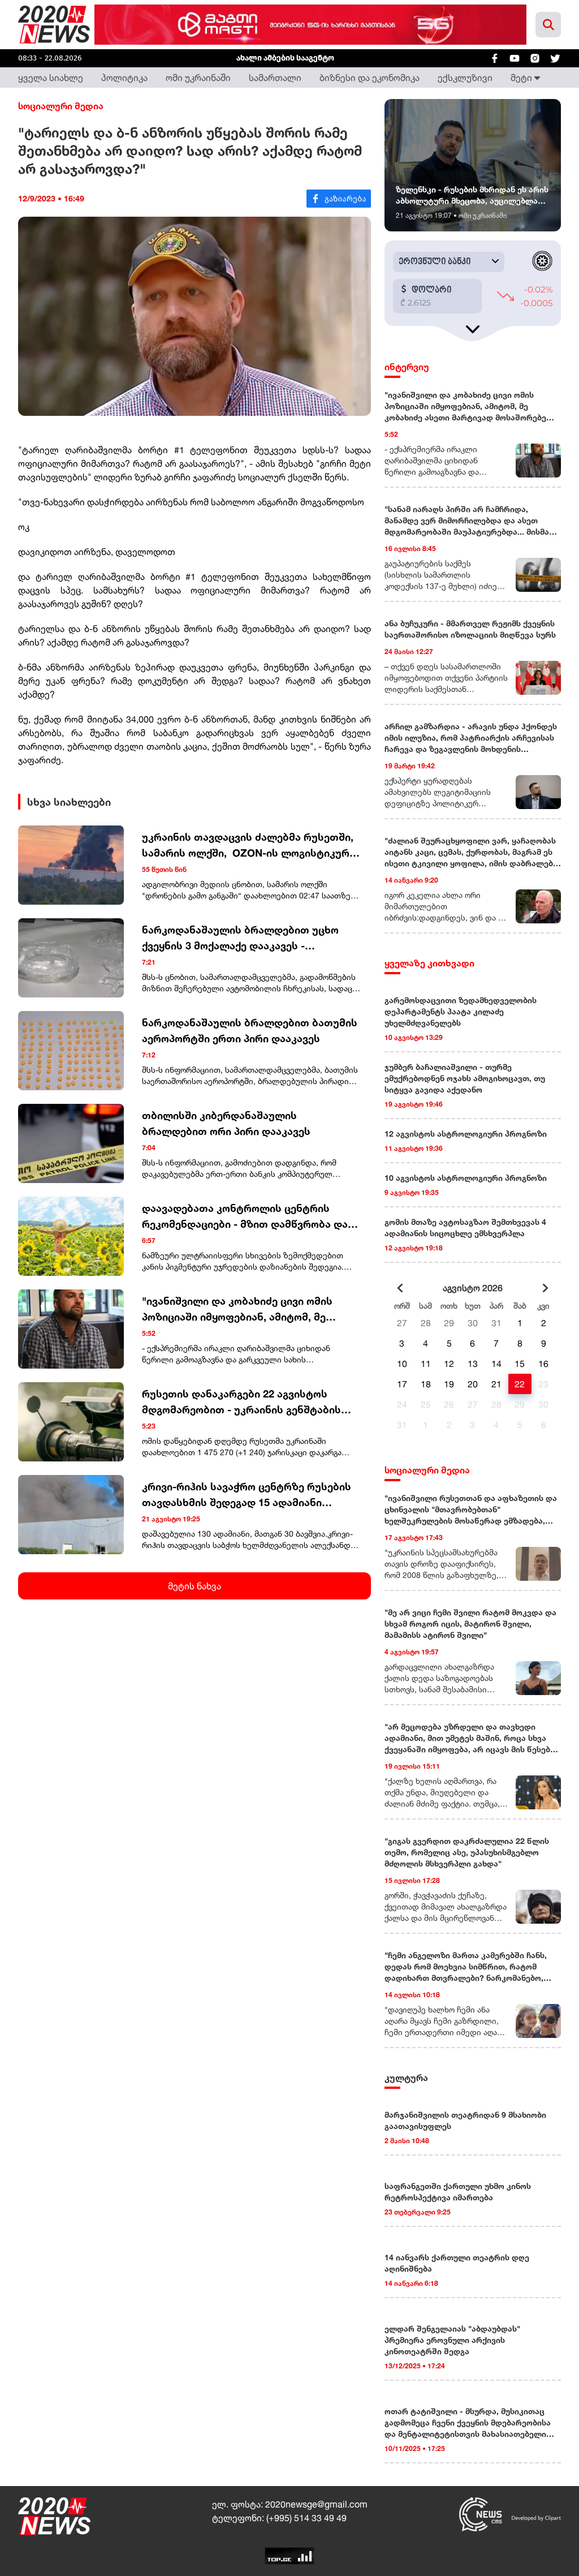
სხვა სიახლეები (69, 802)
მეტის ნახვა (195, 1586)
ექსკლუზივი (465, 78)
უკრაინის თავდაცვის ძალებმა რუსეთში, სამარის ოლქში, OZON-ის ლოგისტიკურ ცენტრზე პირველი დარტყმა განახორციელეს (248, 846)
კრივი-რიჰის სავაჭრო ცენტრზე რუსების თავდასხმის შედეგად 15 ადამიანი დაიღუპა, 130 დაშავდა (247, 1495)
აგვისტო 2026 (473, 1288)
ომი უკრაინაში (198, 78)
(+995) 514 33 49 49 (306, 2518)
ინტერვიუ (407, 367)
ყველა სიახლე (51, 78)
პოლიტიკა (124, 78)
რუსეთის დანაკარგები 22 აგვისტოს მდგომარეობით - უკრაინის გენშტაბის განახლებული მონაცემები (241, 1402)
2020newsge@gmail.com (316, 2504)
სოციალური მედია (61, 106)
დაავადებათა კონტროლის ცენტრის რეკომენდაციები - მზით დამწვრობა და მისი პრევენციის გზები (245, 1217)
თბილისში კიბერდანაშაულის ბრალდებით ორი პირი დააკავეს (226, 1123)
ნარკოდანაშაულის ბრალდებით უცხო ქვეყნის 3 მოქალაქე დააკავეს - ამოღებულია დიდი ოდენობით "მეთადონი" (240, 938)
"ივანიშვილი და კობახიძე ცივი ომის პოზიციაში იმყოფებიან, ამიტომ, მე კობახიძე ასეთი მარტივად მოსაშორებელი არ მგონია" (237, 1309)
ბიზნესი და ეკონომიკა (370, 78)
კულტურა (406, 2078)
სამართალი (275, 78)
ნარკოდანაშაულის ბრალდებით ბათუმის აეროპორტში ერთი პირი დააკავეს (250, 1030)
